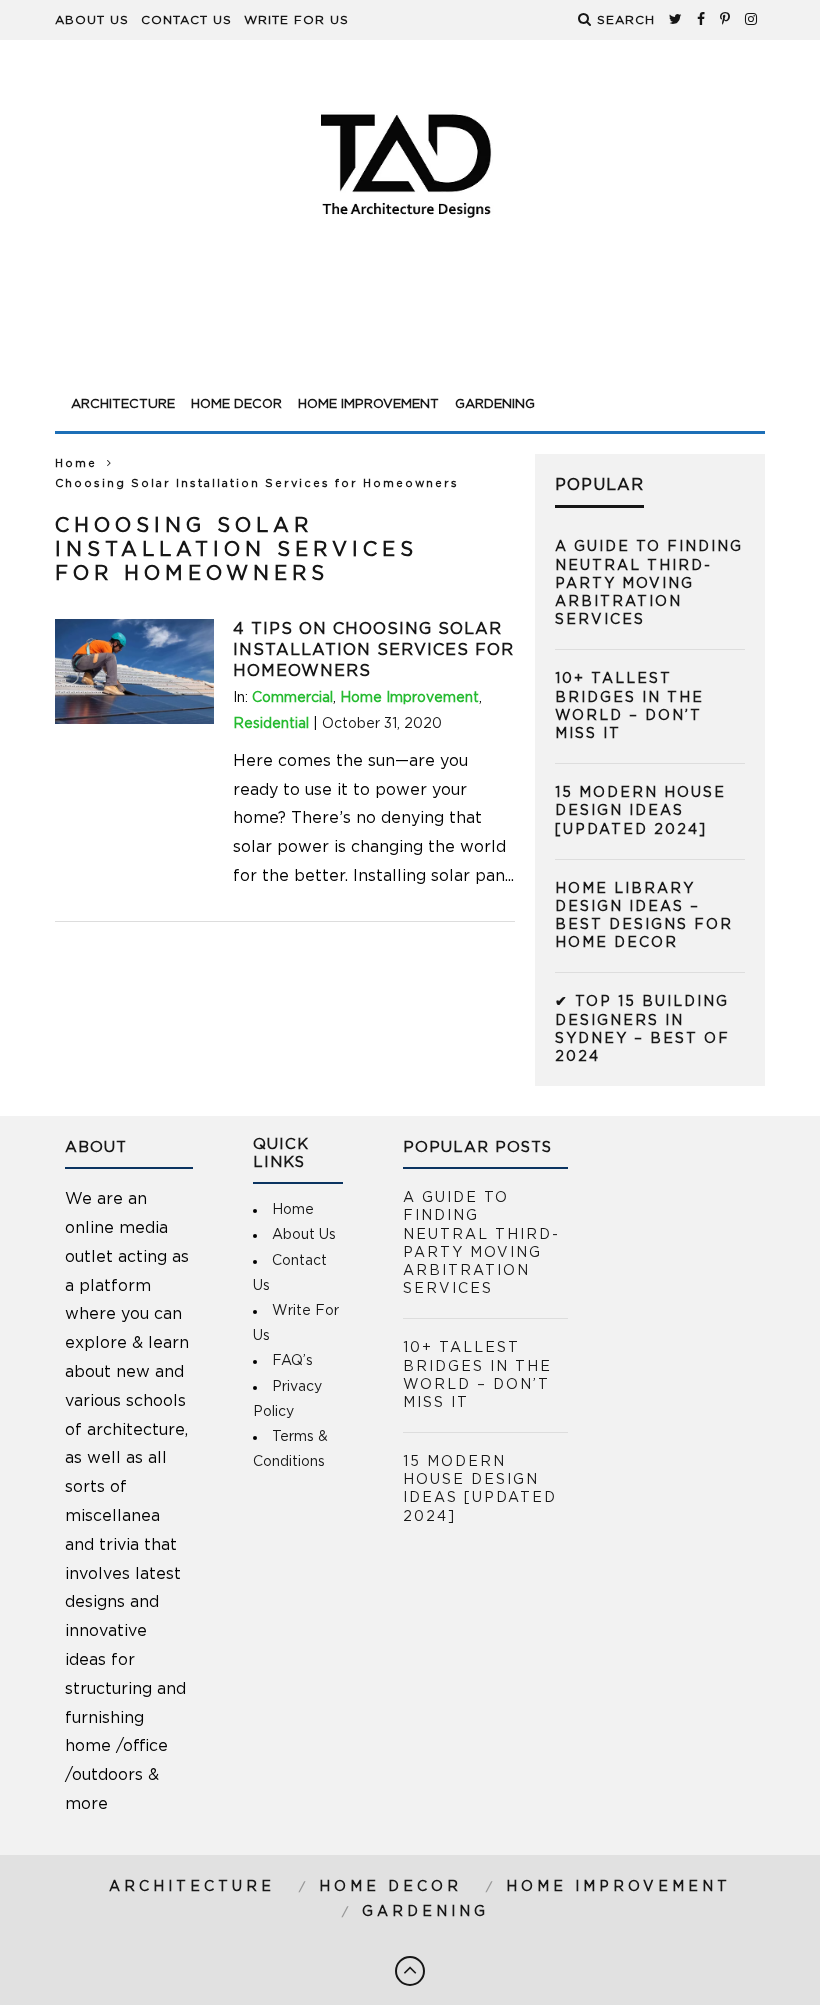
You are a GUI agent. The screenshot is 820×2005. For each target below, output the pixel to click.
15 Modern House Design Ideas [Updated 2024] (640, 811)
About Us (92, 20)
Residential (271, 724)
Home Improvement (368, 404)
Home (76, 463)
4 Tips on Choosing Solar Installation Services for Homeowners (373, 650)
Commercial (292, 698)
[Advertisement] (410, 332)
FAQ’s (292, 1361)
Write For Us (296, 20)
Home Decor (236, 404)
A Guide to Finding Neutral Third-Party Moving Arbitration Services (649, 583)
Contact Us (186, 20)
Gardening (495, 404)
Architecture (123, 404)
